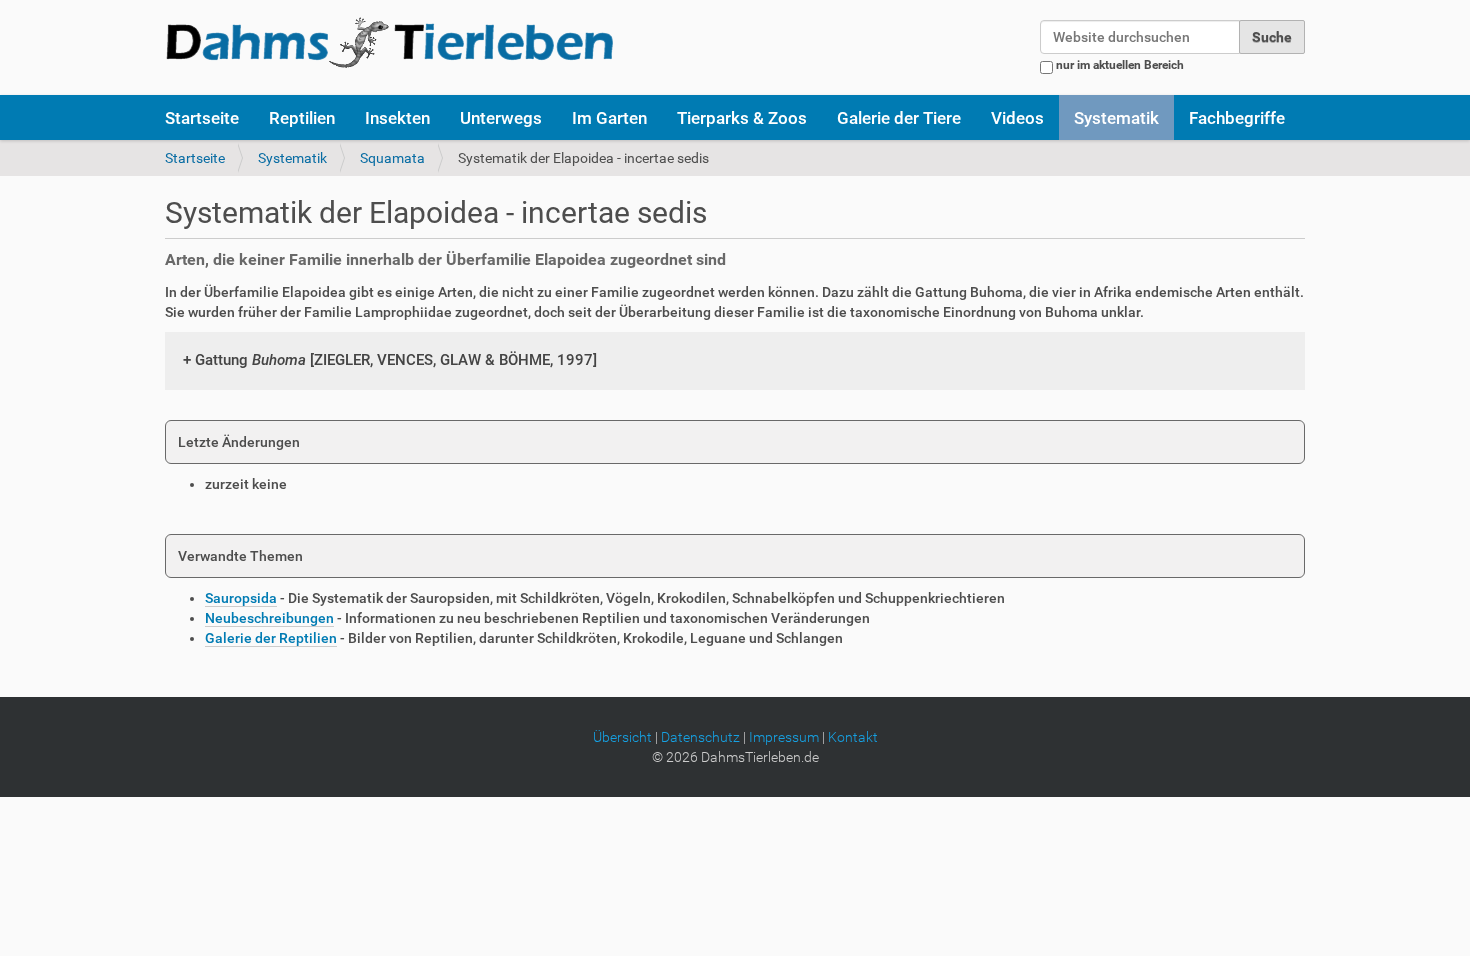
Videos (1017, 118)
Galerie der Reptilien (271, 638)
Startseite (202, 118)
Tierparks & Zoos (742, 118)
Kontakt (853, 737)
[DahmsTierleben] (389, 42)
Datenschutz (700, 737)
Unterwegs (501, 118)
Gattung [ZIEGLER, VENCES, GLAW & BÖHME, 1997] (396, 360)
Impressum (784, 737)
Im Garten (609, 118)
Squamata (392, 158)
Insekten (397, 118)
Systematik (1116, 118)
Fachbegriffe (1237, 118)
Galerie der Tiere (899, 118)
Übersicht (622, 737)
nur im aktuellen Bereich (1120, 65)
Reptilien (302, 118)
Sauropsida (241, 598)
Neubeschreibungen (269, 618)
